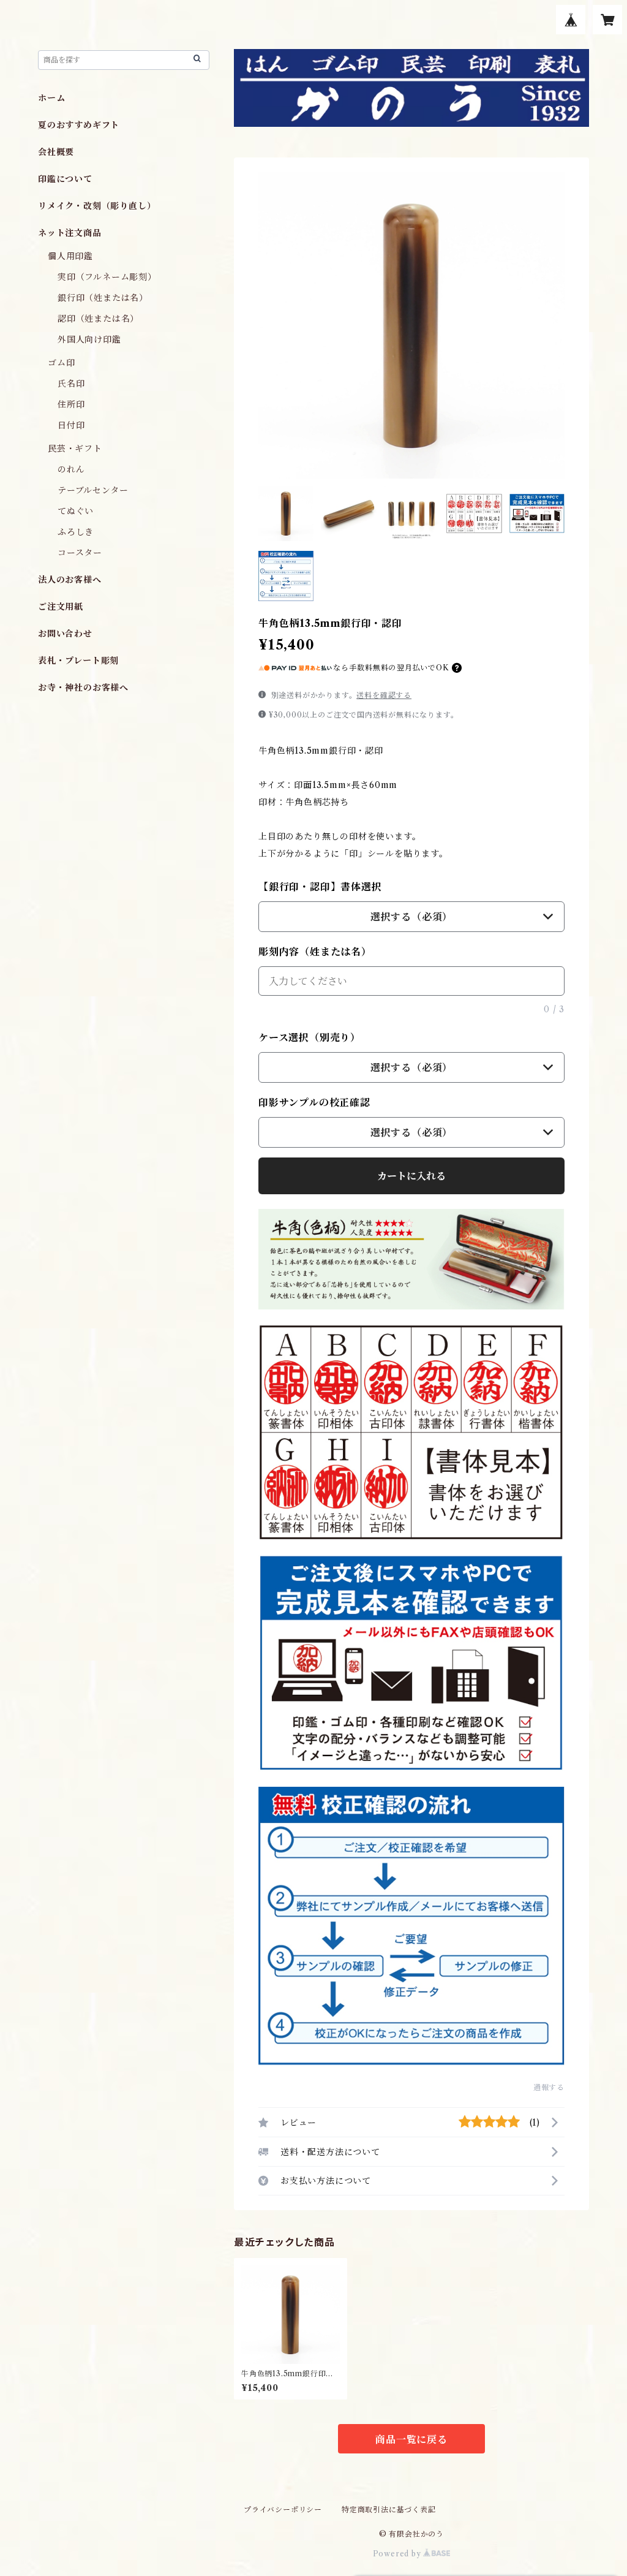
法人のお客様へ (70, 580)
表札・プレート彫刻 (78, 661)
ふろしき (76, 532)
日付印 (71, 425)
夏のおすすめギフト (79, 125)
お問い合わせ (65, 634)
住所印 (71, 404)
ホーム (51, 98)
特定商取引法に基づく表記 (389, 2510)
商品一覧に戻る (411, 2439)
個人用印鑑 (70, 256)
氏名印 (71, 384)
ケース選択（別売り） (310, 1037)
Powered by (398, 2554)
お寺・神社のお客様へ (83, 688)
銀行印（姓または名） (103, 298)
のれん (71, 469)
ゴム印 (61, 363)
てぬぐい (76, 511)
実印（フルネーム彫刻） (107, 277)
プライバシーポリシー (283, 2510)
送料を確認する (384, 695)
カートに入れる (411, 1176)
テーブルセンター (93, 490)
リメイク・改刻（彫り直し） (97, 206)
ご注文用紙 (61, 607)
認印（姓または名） (98, 319)
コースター (80, 553)
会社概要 (56, 152)
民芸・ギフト (75, 449)
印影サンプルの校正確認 (314, 1102)
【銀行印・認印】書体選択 (320, 887)
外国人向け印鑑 (89, 339)
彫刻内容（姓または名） (315, 952)
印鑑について (65, 179)
